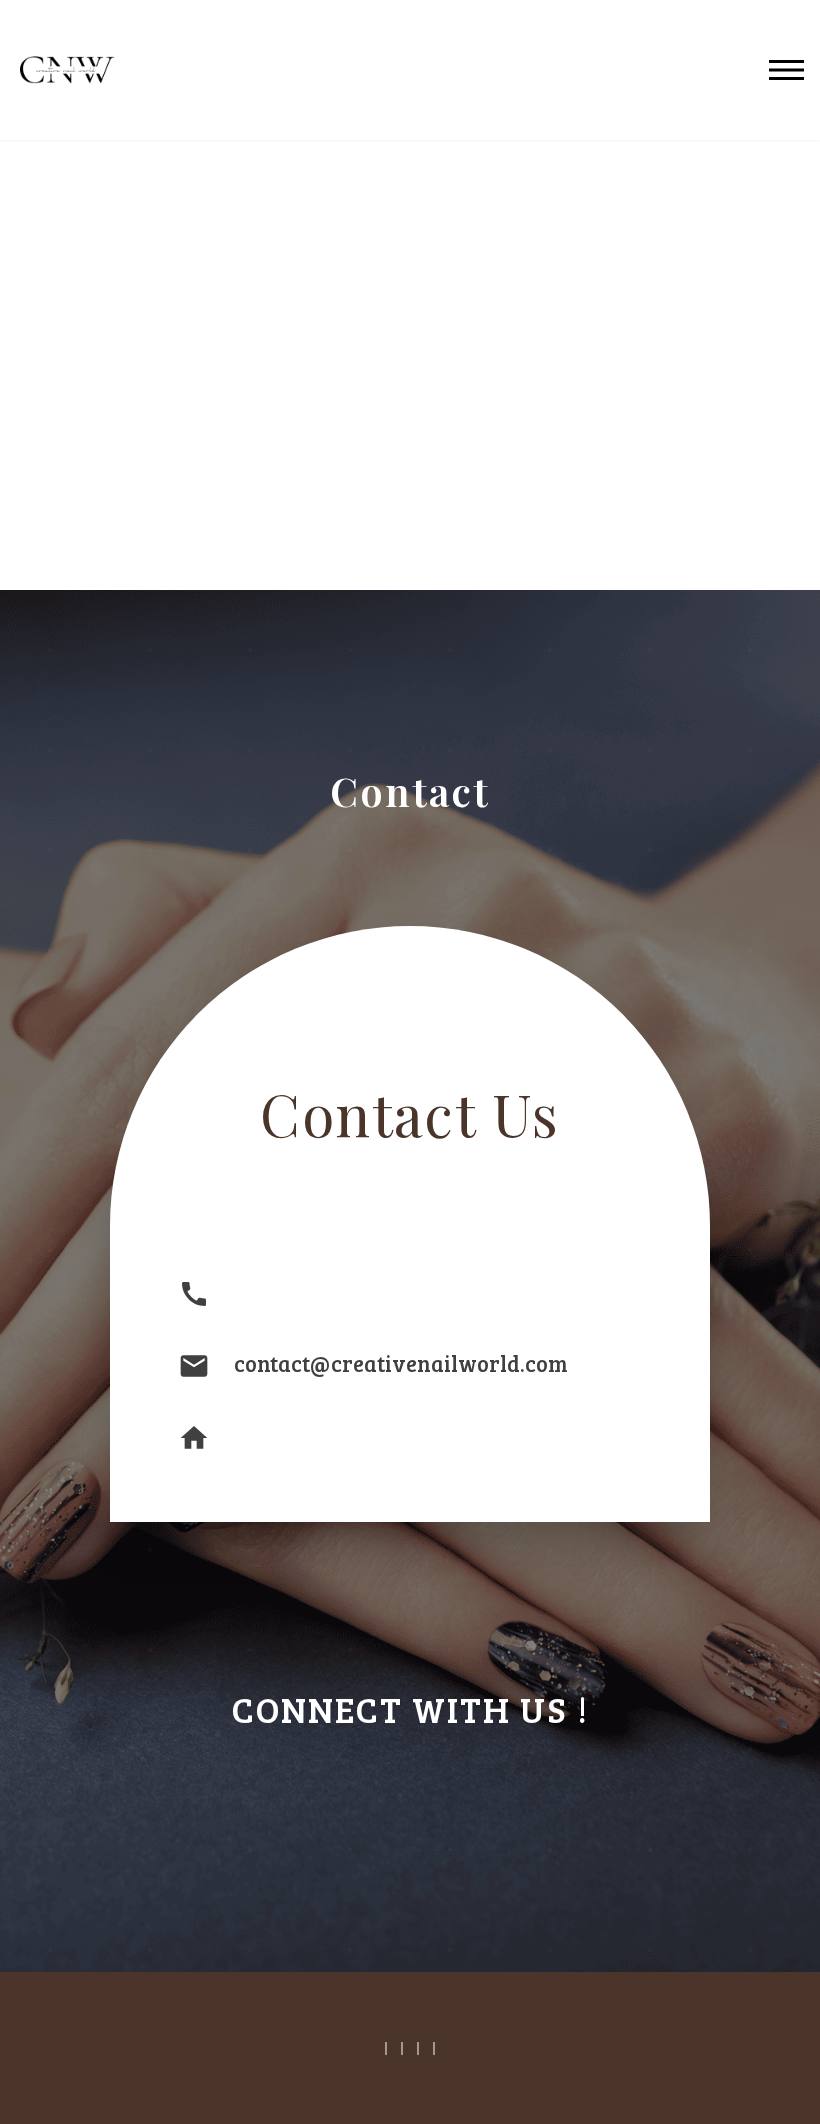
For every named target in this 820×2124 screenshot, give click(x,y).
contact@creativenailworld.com (401, 1363)
